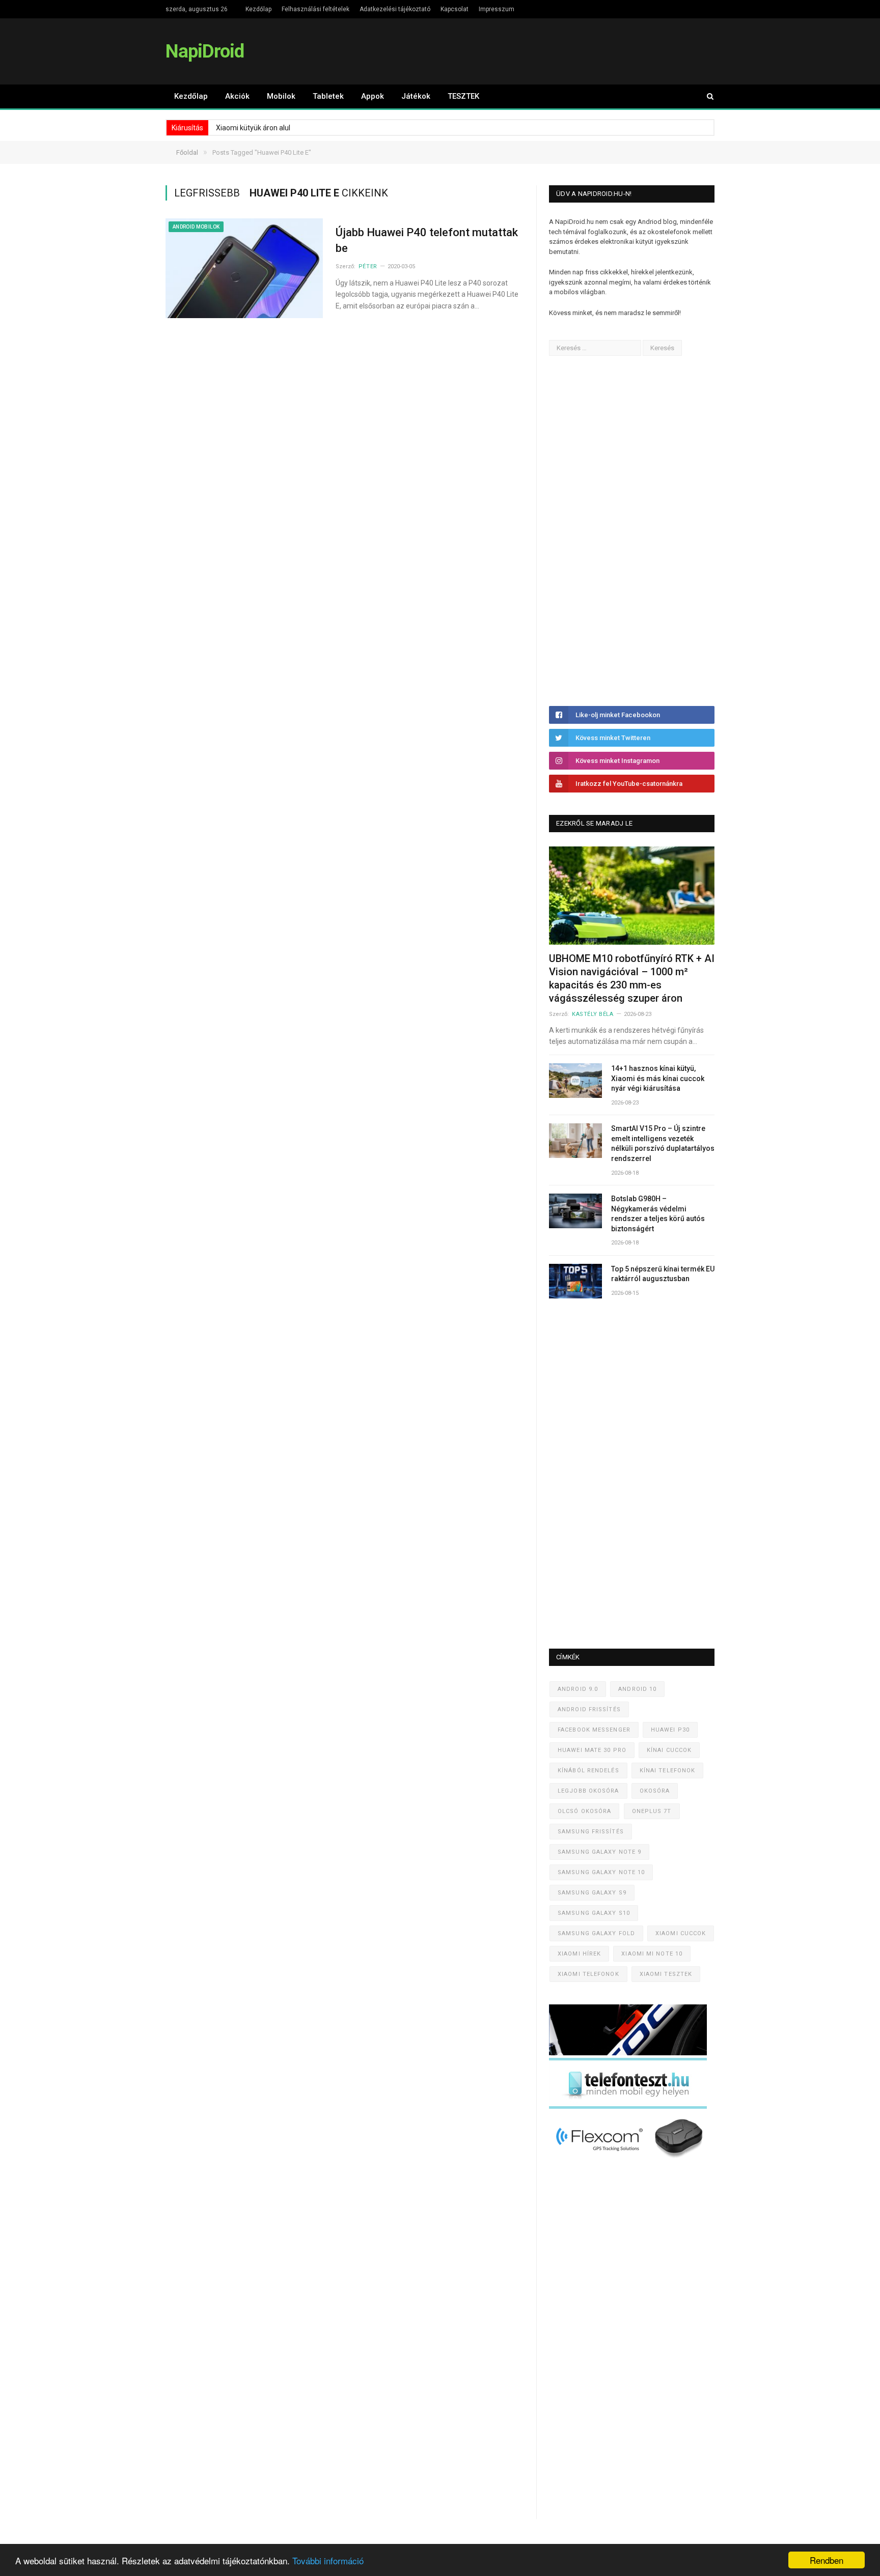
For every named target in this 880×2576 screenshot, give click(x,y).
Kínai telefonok (668, 1771)
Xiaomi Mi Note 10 (652, 1954)
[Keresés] (705, 96)
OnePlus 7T (652, 1811)
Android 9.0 (578, 1689)
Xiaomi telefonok (588, 1974)
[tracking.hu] (628, 2053)
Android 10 (637, 1689)
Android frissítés (589, 1709)
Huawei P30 (670, 1730)
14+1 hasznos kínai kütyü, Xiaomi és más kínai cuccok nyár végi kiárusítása (658, 1078)
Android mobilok (196, 227)
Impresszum (497, 9)
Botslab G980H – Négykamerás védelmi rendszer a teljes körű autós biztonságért (658, 1214)
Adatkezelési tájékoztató (395, 9)
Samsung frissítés (591, 1832)
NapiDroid (205, 51)
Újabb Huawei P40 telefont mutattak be (427, 240)
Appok (373, 96)
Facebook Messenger (594, 1730)
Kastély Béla (593, 1014)
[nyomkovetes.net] (631, 2161)
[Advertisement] (625, 531)
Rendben (827, 2560)
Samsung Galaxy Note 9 (599, 1852)
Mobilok (281, 96)
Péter (368, 266)
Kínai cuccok (669, 1750)
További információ (328, 2560)
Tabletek (328, 96)
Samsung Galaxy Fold (596, 1933)
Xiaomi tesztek (666, 1974)
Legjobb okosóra (588, 1791)
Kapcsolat (455, 9)
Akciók (237, 96)
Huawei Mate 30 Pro (592, 1750)
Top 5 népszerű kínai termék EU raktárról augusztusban (663, 1274)
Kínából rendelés (588, 1771)
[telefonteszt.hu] (628, 2106)
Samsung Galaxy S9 (592, 1893)
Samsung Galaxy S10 (594, 1913)
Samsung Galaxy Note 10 (601, 1872)
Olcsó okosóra (584, 1811)
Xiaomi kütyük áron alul (253, 128)
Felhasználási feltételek (315, 9)
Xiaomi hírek (579, 1954)
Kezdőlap (258, 9)
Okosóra (655, 1791)
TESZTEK (463, 96)
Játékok (416, 96)
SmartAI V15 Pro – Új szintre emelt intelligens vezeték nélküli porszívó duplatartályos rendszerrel (663, 1143)
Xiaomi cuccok (681, 1933)
